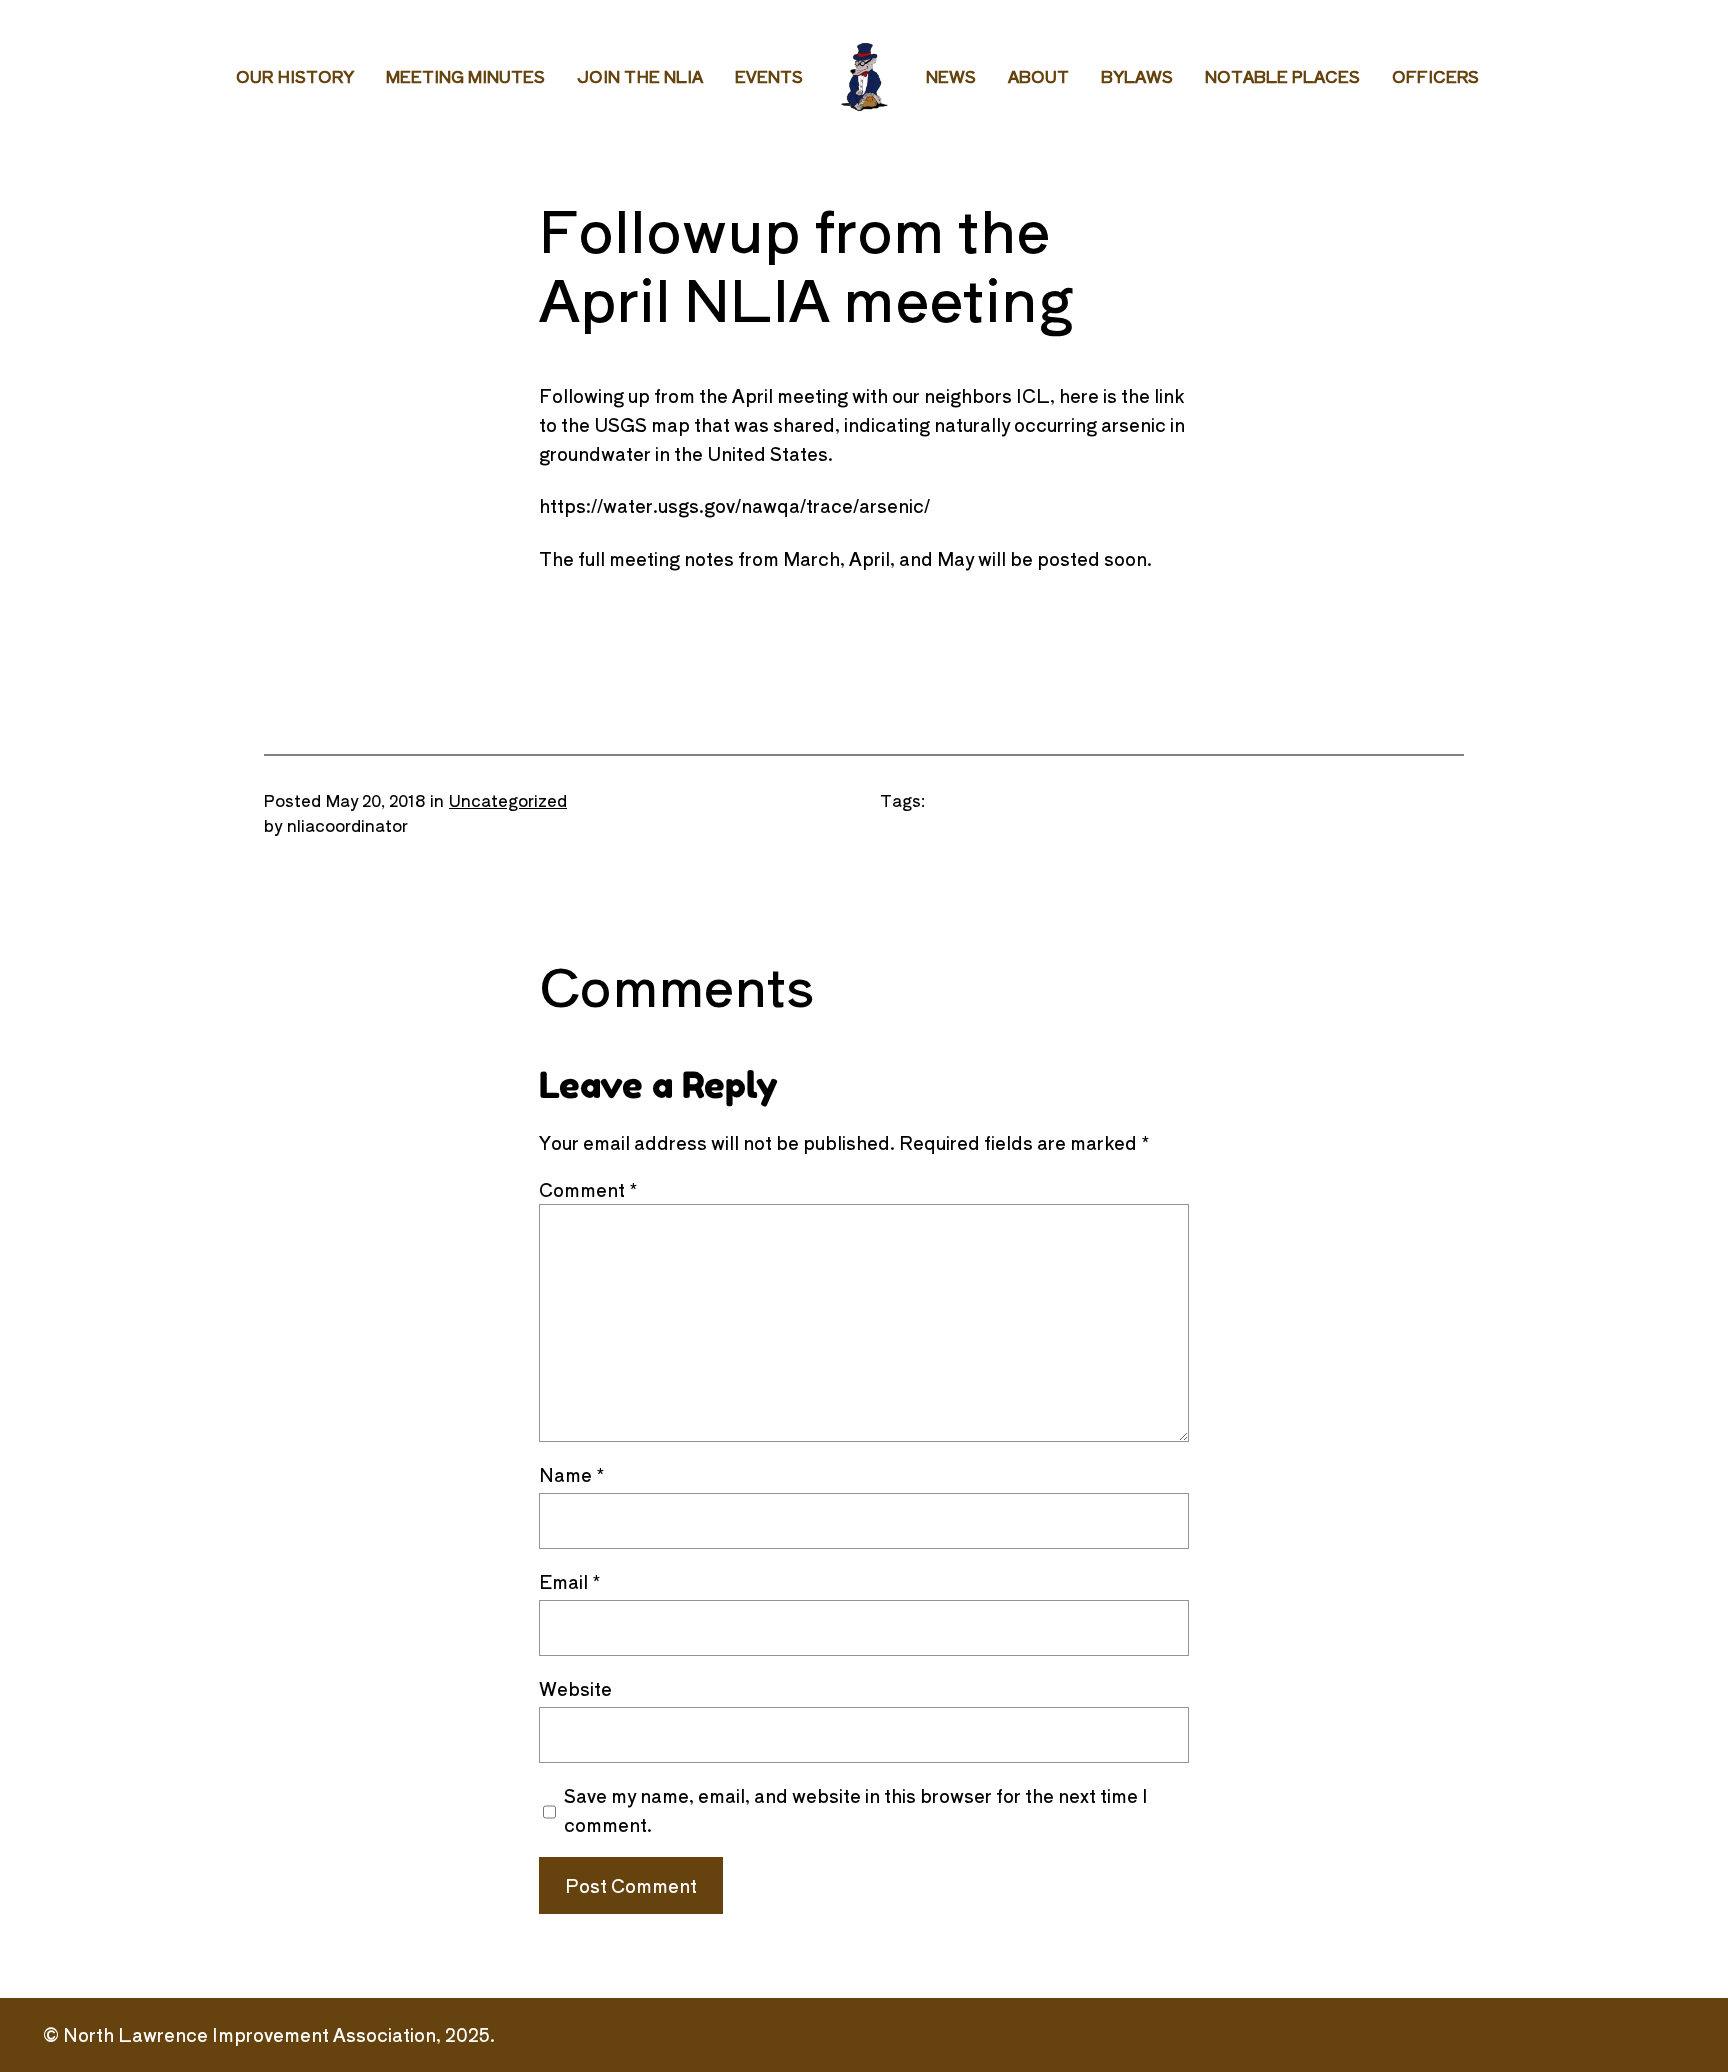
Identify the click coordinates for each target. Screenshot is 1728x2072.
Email (570, 1581)
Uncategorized (508, 800)
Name (572, 1474)
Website (575, 1688)
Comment (588, 1189)
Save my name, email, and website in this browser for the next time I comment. (856, 1809)
